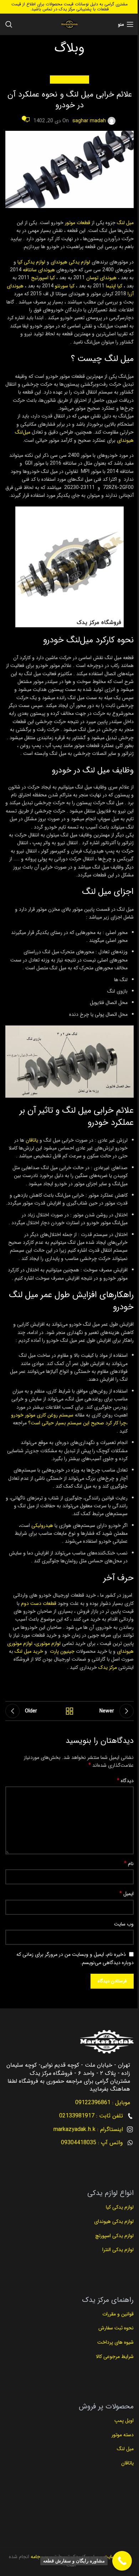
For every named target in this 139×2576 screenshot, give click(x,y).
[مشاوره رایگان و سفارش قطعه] (122, 2561)
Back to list (69, 1711)
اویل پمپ (124, 2421)
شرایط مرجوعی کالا (115, 2357)
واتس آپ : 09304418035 (92, 2143)
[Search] (9, 24)
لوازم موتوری (49, 1643)
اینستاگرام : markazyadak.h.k (88, 2129)
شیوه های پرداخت (115, 2342)
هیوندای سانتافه (39, 270)
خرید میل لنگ (29, 1651)
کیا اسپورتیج (43, 278)
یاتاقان (32, 1140)
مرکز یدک (108, 1667)
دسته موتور (123, 2435)
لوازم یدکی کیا (31, 262)
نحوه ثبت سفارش (116, 2328)
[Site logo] (69, 24)
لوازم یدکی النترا (117, 2250)
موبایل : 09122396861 (103, 2103)
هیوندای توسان (101, 278)
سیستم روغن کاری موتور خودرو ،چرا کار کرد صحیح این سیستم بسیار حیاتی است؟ (69, 1419)
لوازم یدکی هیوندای (70, 262)
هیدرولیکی (42, 1526)
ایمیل (127, 1894)
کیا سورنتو (65, 286)
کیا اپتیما (114, 286)
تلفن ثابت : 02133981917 (91, 2116)
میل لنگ (125, 223)
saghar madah (89, 121)
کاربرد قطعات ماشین (69, 79)
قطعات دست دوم (39, 1603)
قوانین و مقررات (117, 2314)
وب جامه (39, 2557)
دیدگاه (125, 1781)
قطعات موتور (78, 223)
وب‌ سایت (124, 1924)
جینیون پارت (62, 1651)
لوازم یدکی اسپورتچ (114, 2236)
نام (129, 1864)
